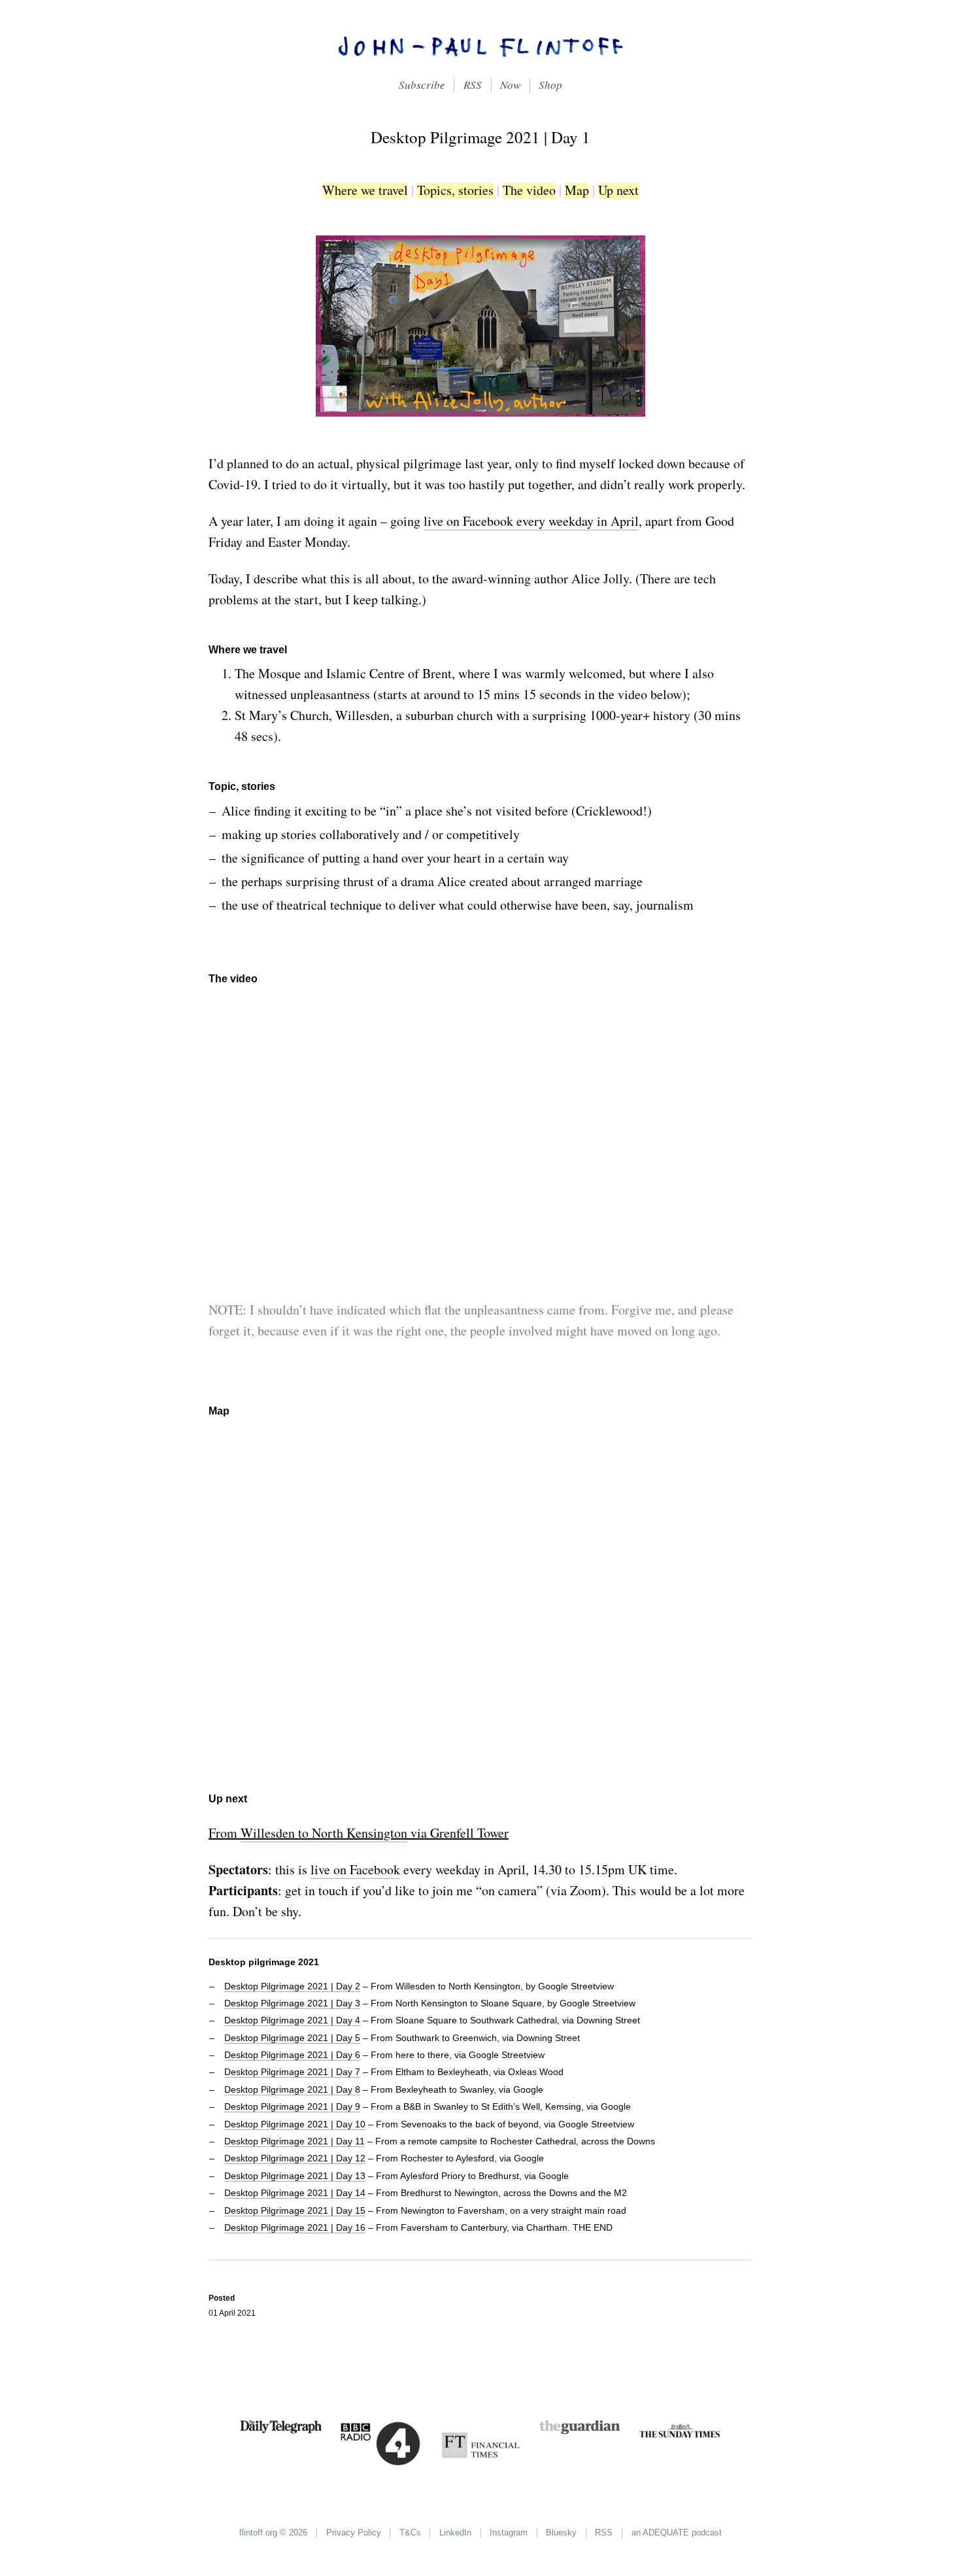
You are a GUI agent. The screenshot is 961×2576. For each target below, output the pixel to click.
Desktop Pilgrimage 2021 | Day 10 (295, 2124)
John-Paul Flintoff (480, 46)
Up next (618, 191)
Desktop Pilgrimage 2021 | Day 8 (292, 2089)
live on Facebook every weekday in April (531, 521)
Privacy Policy (354, 2533)
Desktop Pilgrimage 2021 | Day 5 (292, 2038)
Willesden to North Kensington (324, 1833)
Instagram (509, 2533)
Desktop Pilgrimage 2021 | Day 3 (292, 2003)
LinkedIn (455, 2533)
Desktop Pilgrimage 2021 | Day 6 (292, 2055)
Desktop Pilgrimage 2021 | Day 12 (295, 2158)
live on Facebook (355, 1869)
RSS (473, 85)
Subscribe (422, 85)
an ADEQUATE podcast (677, 2533)
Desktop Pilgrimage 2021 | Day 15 (295, 2210)
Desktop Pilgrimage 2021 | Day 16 (295, 2227)
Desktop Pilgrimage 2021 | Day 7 (292, 2072)
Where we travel (365, 191)
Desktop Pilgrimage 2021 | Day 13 (295, 2176)
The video (529, 191)
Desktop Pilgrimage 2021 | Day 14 (295, 2193)
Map (577, 191)
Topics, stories (455, 191)
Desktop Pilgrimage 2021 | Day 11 (295, 2141)
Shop (550, 85)
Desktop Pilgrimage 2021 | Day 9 (292, 2106)
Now (510, 85)
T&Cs (410, 2533)
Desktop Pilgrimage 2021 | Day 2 (292, 1986)
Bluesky (561, 2533)
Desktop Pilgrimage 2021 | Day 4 (292, 2020)
